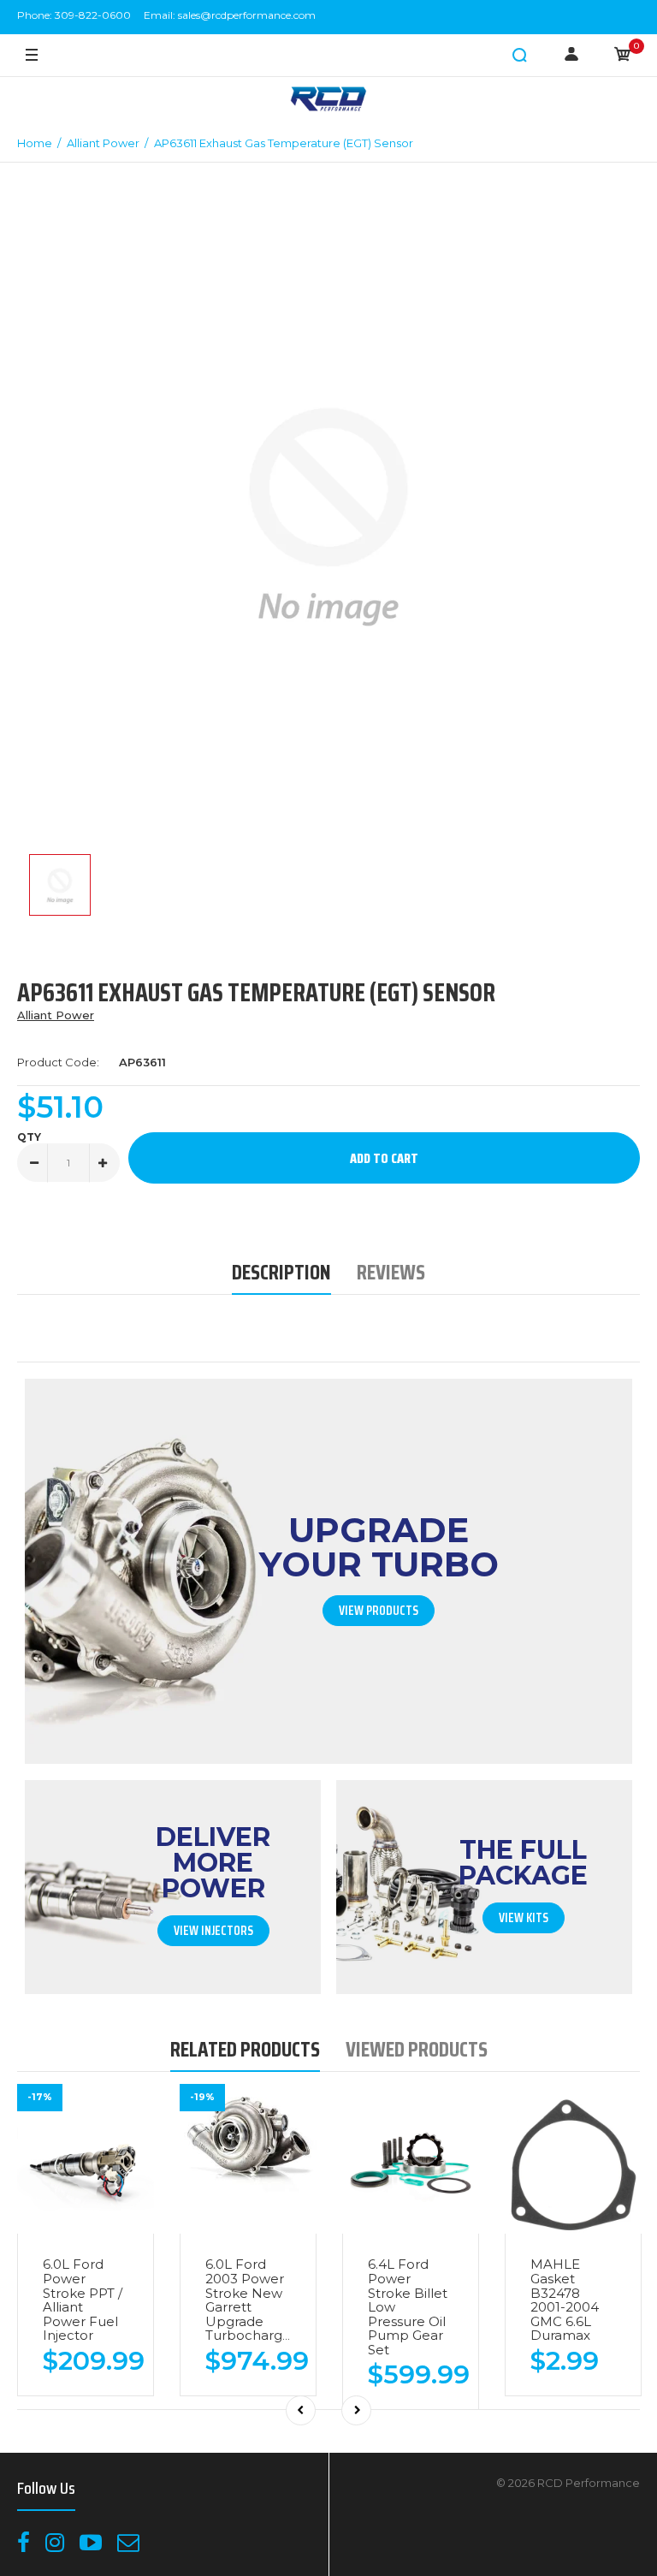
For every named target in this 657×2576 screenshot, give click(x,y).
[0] (623, 56)
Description (281, 1272)
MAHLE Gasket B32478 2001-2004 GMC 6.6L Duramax (565, 2300)
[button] (520, 56)
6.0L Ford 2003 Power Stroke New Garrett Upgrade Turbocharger (251, 2300)
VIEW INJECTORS (213, 1931)
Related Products (245, 2049)
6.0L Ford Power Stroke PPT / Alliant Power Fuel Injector (83, 2300)
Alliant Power (56, 1015)
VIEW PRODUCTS (379, 1611)
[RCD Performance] (328, 101)
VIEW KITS (524, 1918)
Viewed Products (417, 2049)
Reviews (391, 1272)
